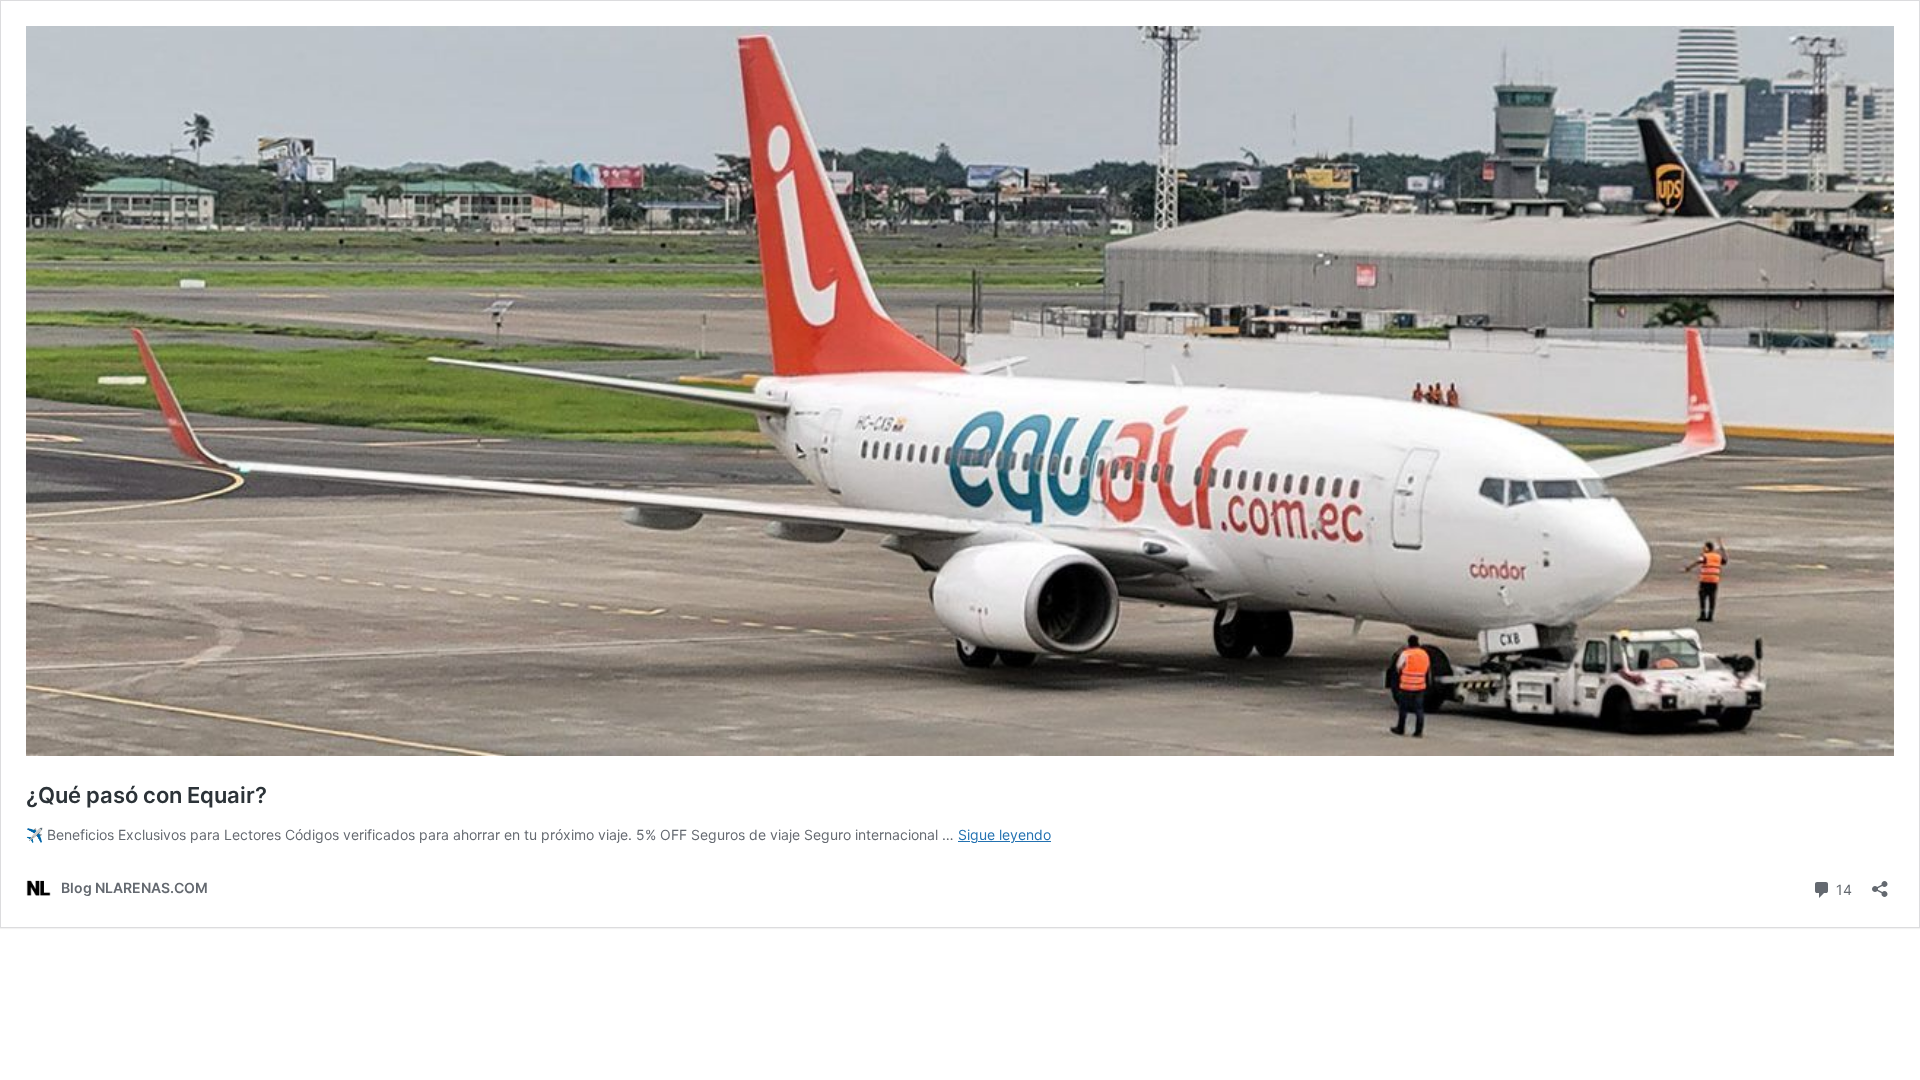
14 (1842, 888)
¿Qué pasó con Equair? (146, 795)
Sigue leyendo (1004, 834)
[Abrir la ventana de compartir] (1880, 882)
